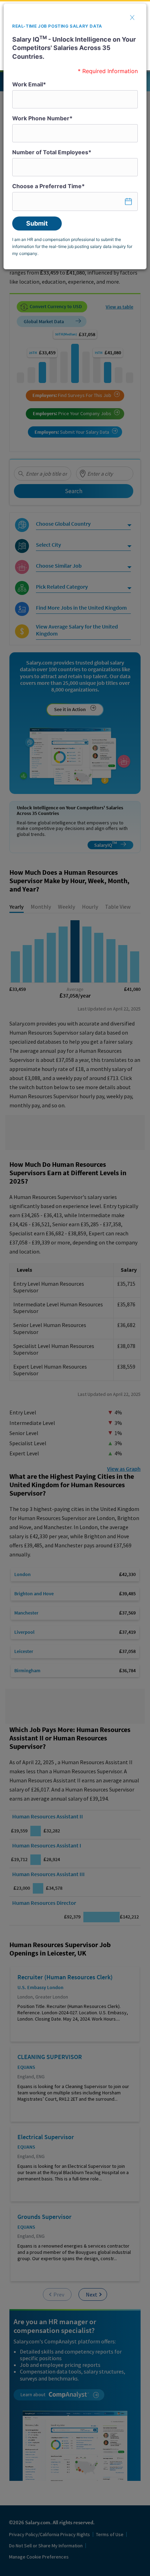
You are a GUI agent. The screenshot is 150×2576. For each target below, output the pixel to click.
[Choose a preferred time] (75, 201)
